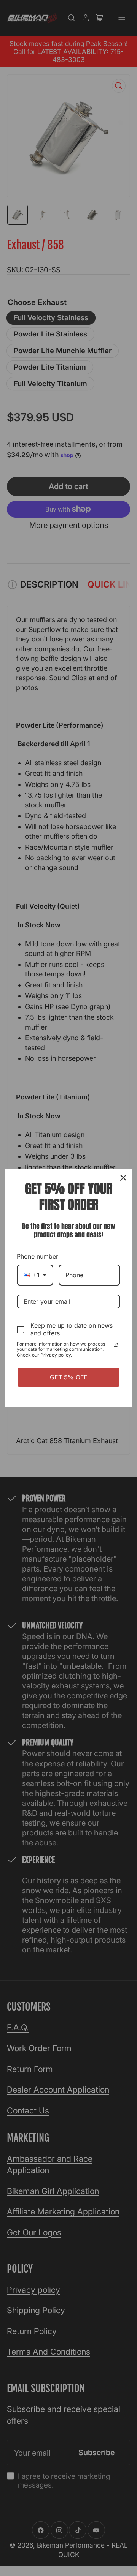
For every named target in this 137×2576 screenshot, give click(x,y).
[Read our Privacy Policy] (116, 1345)
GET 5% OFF (68, 1377)
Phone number (37, 1256)
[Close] (123, 1178)
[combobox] (35, 1275)
